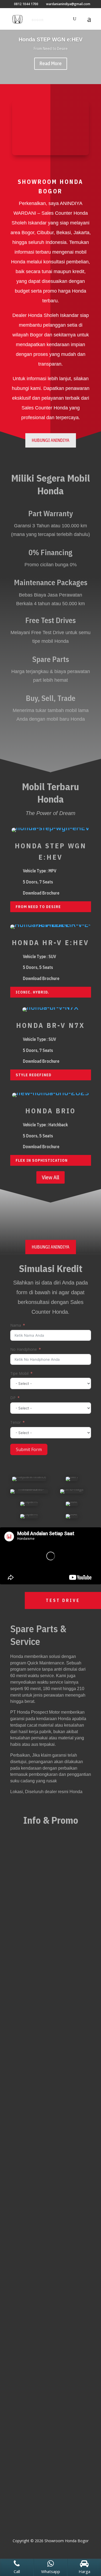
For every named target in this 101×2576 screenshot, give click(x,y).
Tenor (15, 1422)
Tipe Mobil (19, 1373)
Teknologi (24, 2061)
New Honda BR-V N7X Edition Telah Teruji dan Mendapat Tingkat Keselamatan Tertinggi (47, 2043)
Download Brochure (41, 893)
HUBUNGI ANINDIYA (51, 440)
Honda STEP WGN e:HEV (50, 39)
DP (13, 1398)
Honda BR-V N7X (50, 1025)
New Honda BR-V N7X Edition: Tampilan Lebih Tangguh (42, 1864)
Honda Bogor (71, 2054)
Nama (16, 1325)
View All (50, 1177)
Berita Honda (50, 1872)
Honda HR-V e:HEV (50, 942)
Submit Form (29, 1449)
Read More (51, 63)
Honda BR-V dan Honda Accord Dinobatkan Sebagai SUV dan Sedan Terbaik (47, 1955)
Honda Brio (50, 1111)
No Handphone (24, 1349)
